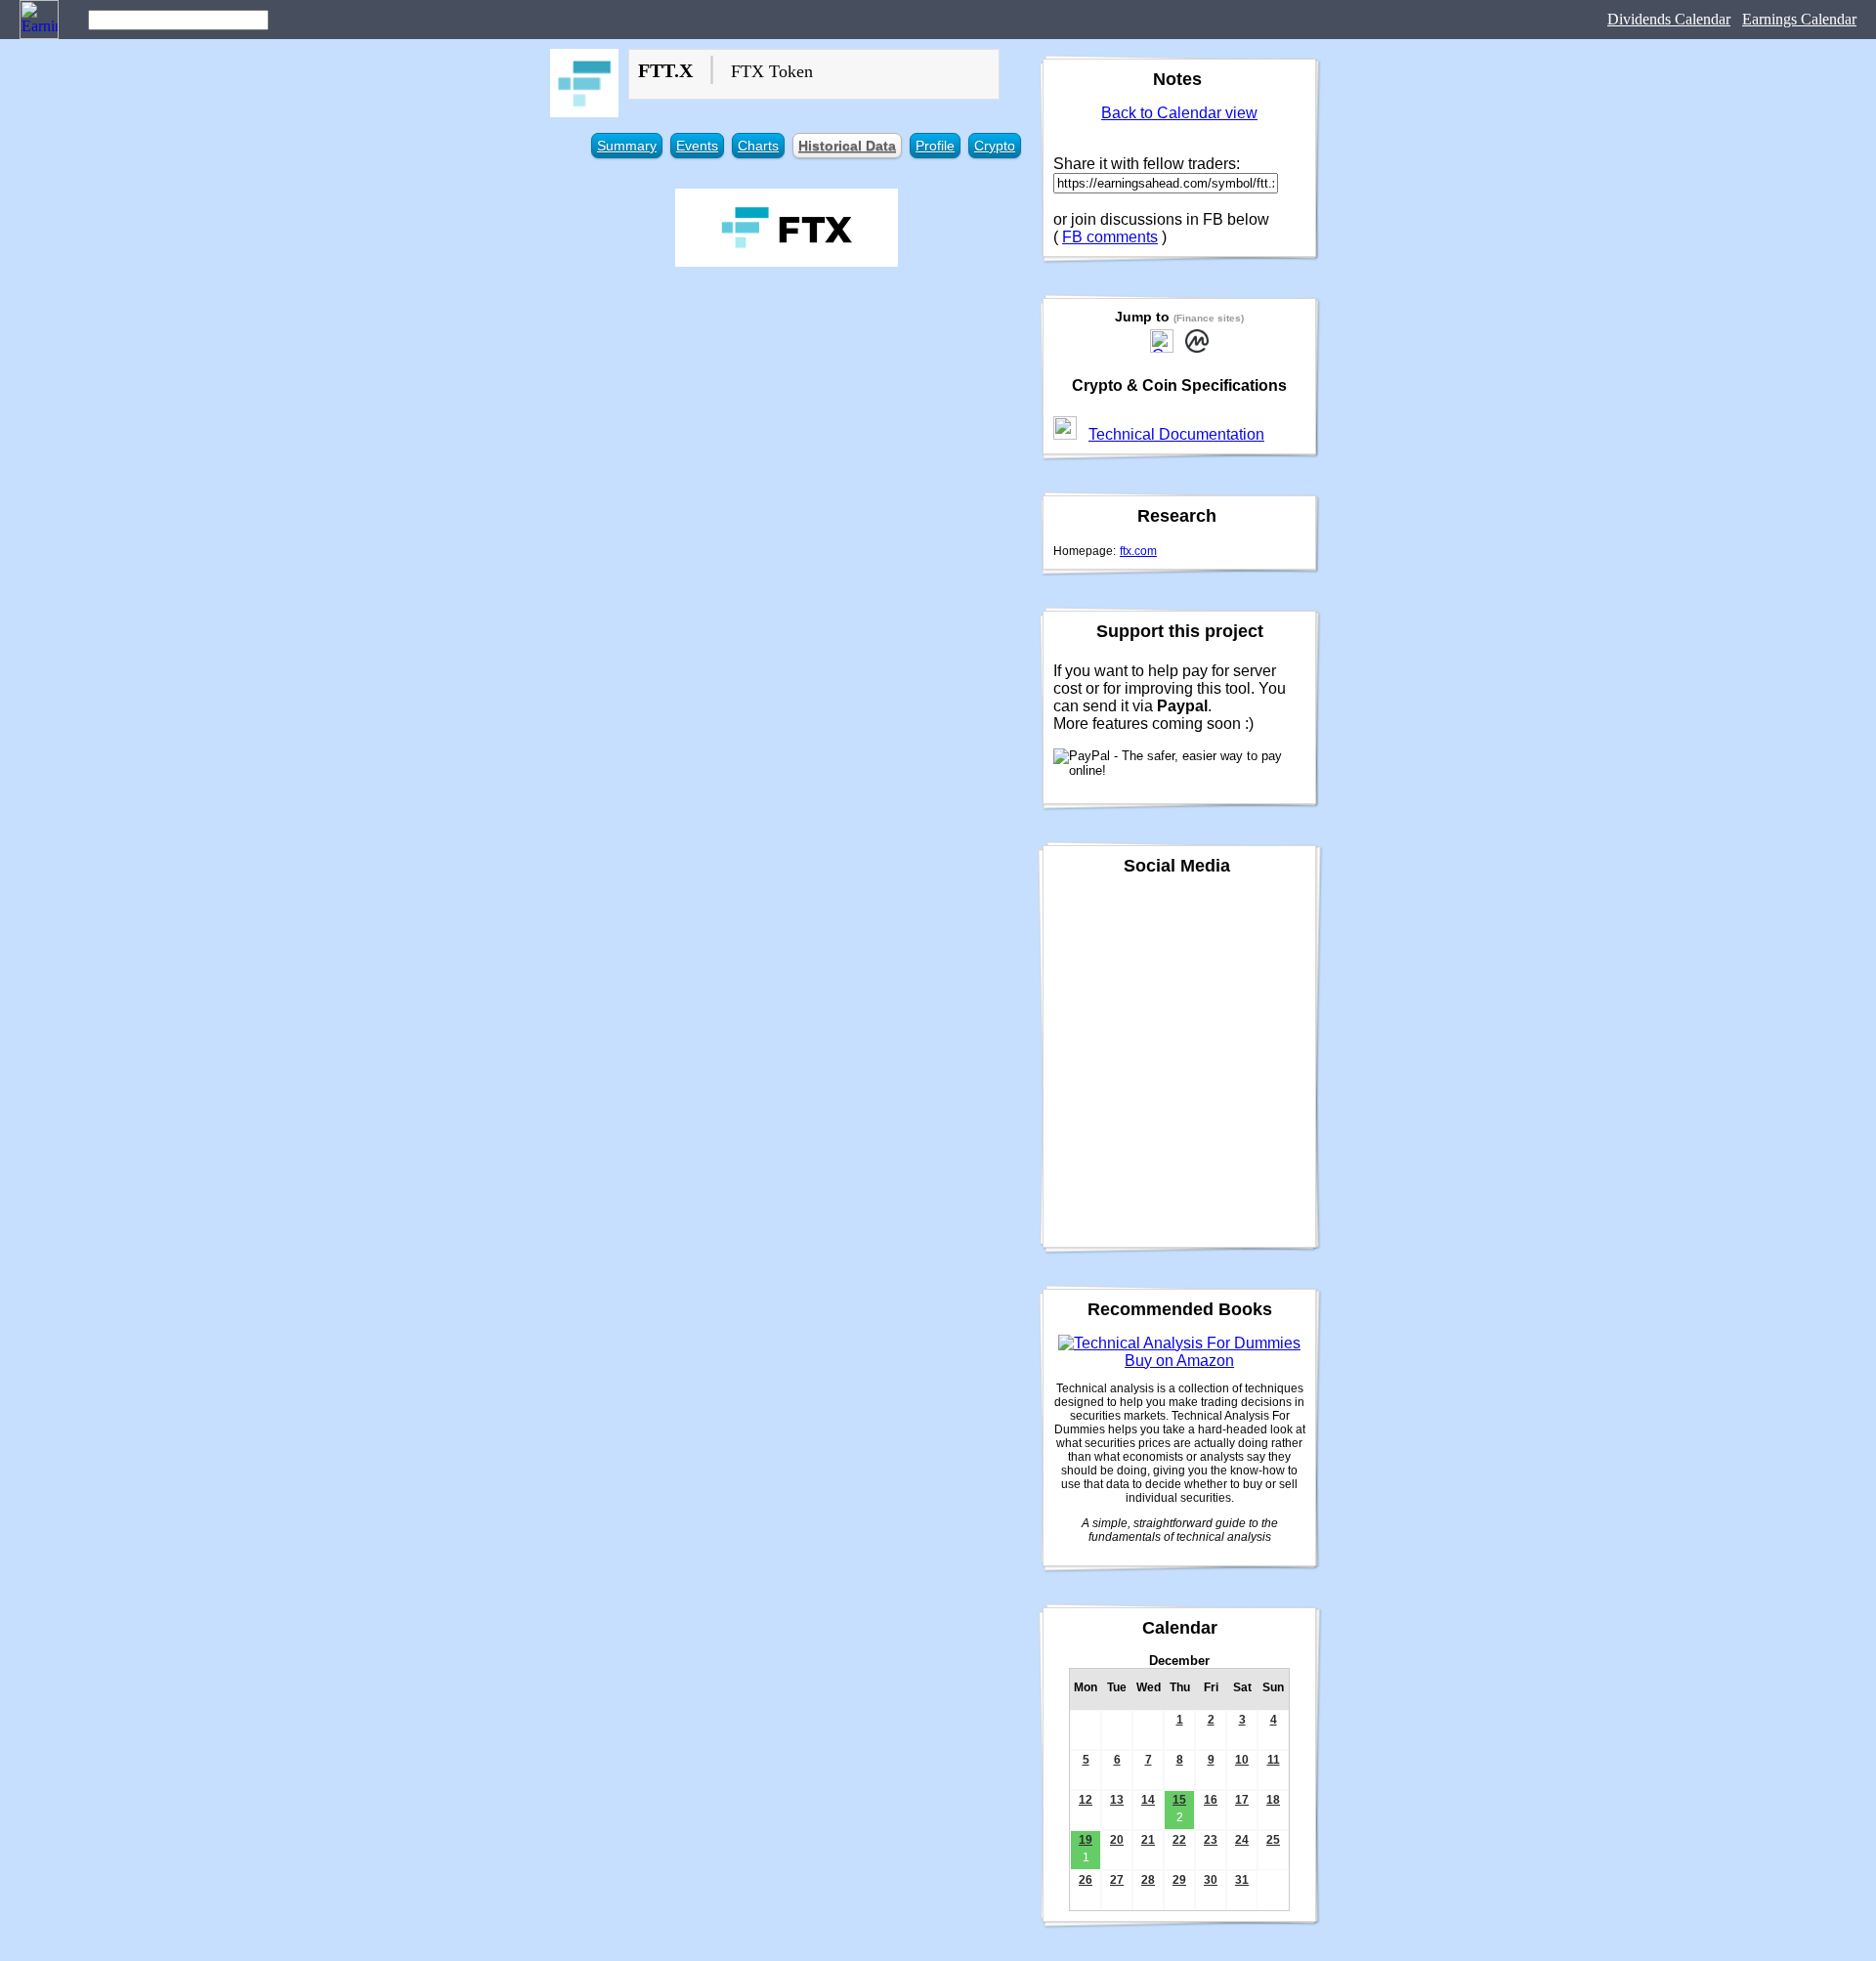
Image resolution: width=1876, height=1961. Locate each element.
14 (1148, 1800)
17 (1242, 1800)
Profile (935, 146)
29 (1179, 1880)
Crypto (995, 146)
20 (1117, 1840)
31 (1242, 1880)
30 (1211, 1880)
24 (1242, 1840)
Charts (758, 146)
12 (1086, 1800)
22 (1179, 1840)
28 (1148, 1880)
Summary (627, 146)
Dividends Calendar (1669, 19)
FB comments (1110, 237)
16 (1211, 1800)
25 (1273, 1840)
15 (1179, 1800)
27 (1117, 1880)
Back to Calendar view (1179, 113)
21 (1148, 1840)
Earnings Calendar (1799, 19)
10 (1242, 1760)
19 (1086, 1840)
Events (697, 146)
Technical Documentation (1176, 434)
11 (1274, 1760)
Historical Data (847, 146)
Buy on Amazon (1179, 1361)
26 (1086, 1880)
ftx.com (1138, 551)
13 (1117, 1800)
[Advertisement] (787, 418)
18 (1273, 1800)
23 (1211, 1840)
